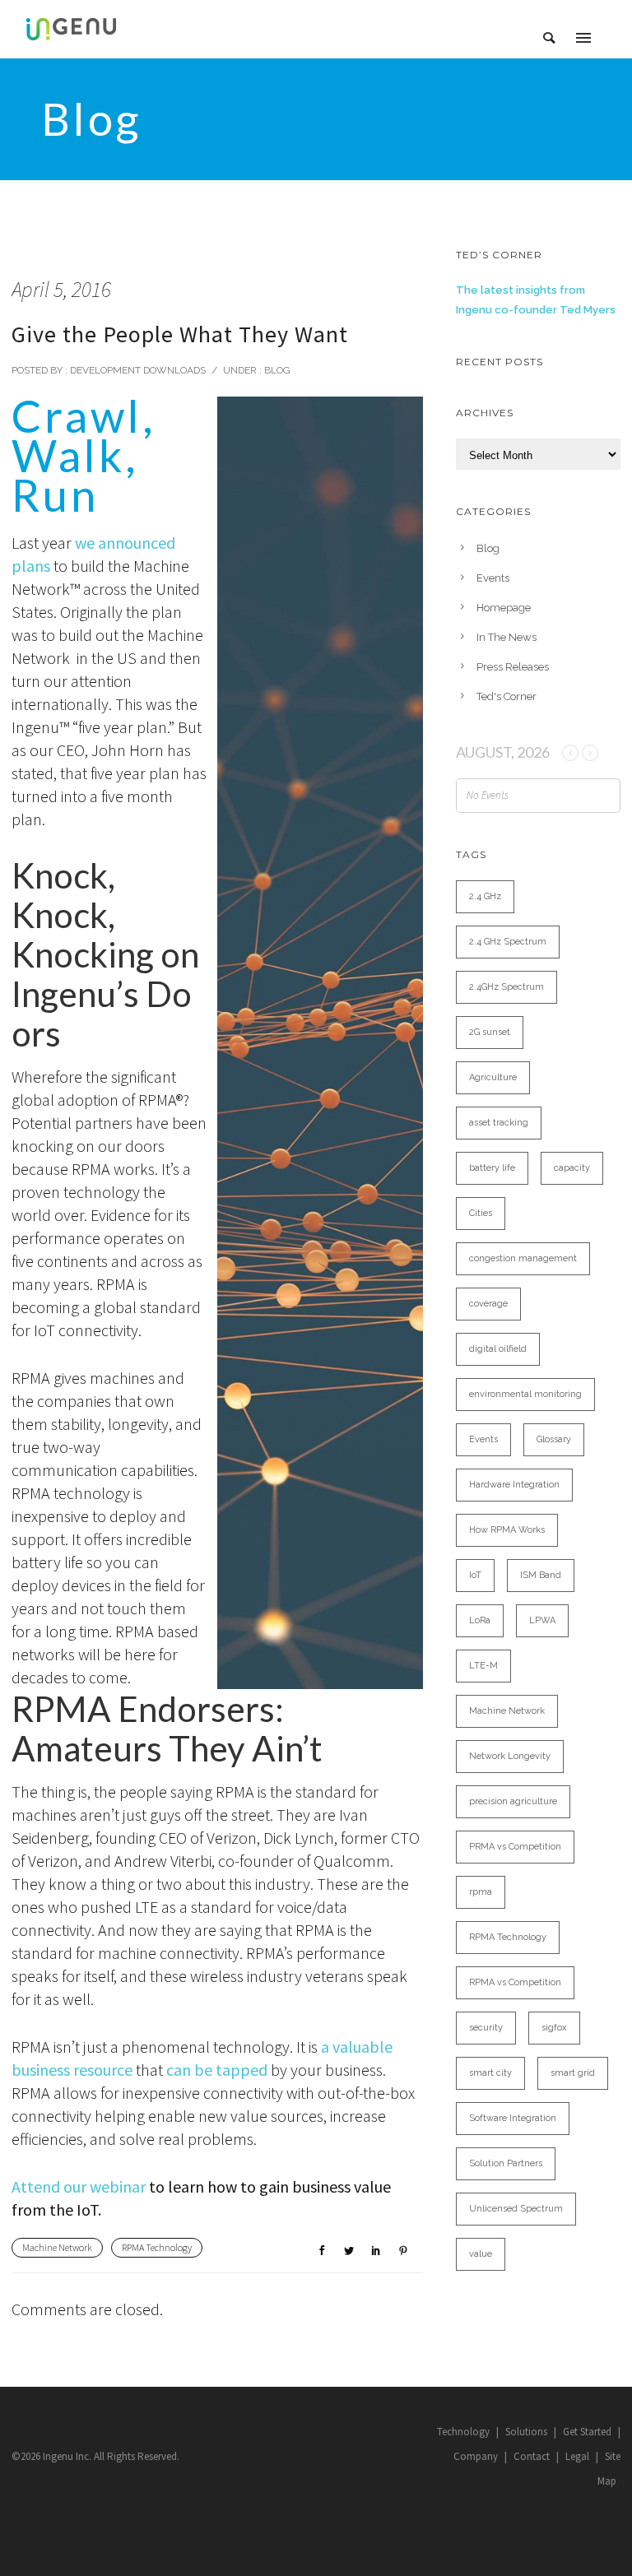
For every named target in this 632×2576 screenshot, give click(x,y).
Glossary (554, 1439)
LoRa (480, 1620)
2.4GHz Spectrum (507, 987)
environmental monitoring (525, 1394)
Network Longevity (510, 1756)
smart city (490, 2073)
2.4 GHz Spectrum (508, 942)
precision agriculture (513, 1801)
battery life (492, 1168)
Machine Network (57, 2247)
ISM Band (541, 1575)
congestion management (523, 1258)
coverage (488, 1304)
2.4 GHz (485, 896)
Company (476, 2456)
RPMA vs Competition (515, 1982)
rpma (481, 1892)
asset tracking (499, 1123)
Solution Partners (506, 2163)
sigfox (554, 2028)
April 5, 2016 (61, 289)
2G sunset (490, 1032)
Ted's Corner (507, 696)
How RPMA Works (507, 1530)
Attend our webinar (79, 2186)
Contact (532, 2456)
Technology (463, 2432)
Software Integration (513, 2118)
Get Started (587, 2432)
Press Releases (513, 667)
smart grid (573, 2073)
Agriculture (493, 1077)
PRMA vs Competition (515, 1847)
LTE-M (483, 1666)
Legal (577, 2456)
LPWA (542, 1620)
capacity (572, 1168)
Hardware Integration (514, 1485)
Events (493, 578)
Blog (276, 370)
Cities (481, 1213)
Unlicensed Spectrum (516, 2209)
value (481, 2254)
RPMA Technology (157, 2247)
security (486, 2028)
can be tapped (217, 2070)
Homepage (504, 608)
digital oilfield (498, 1349)
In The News (507, 637)
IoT (475, 1575)
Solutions (526, 2432)
